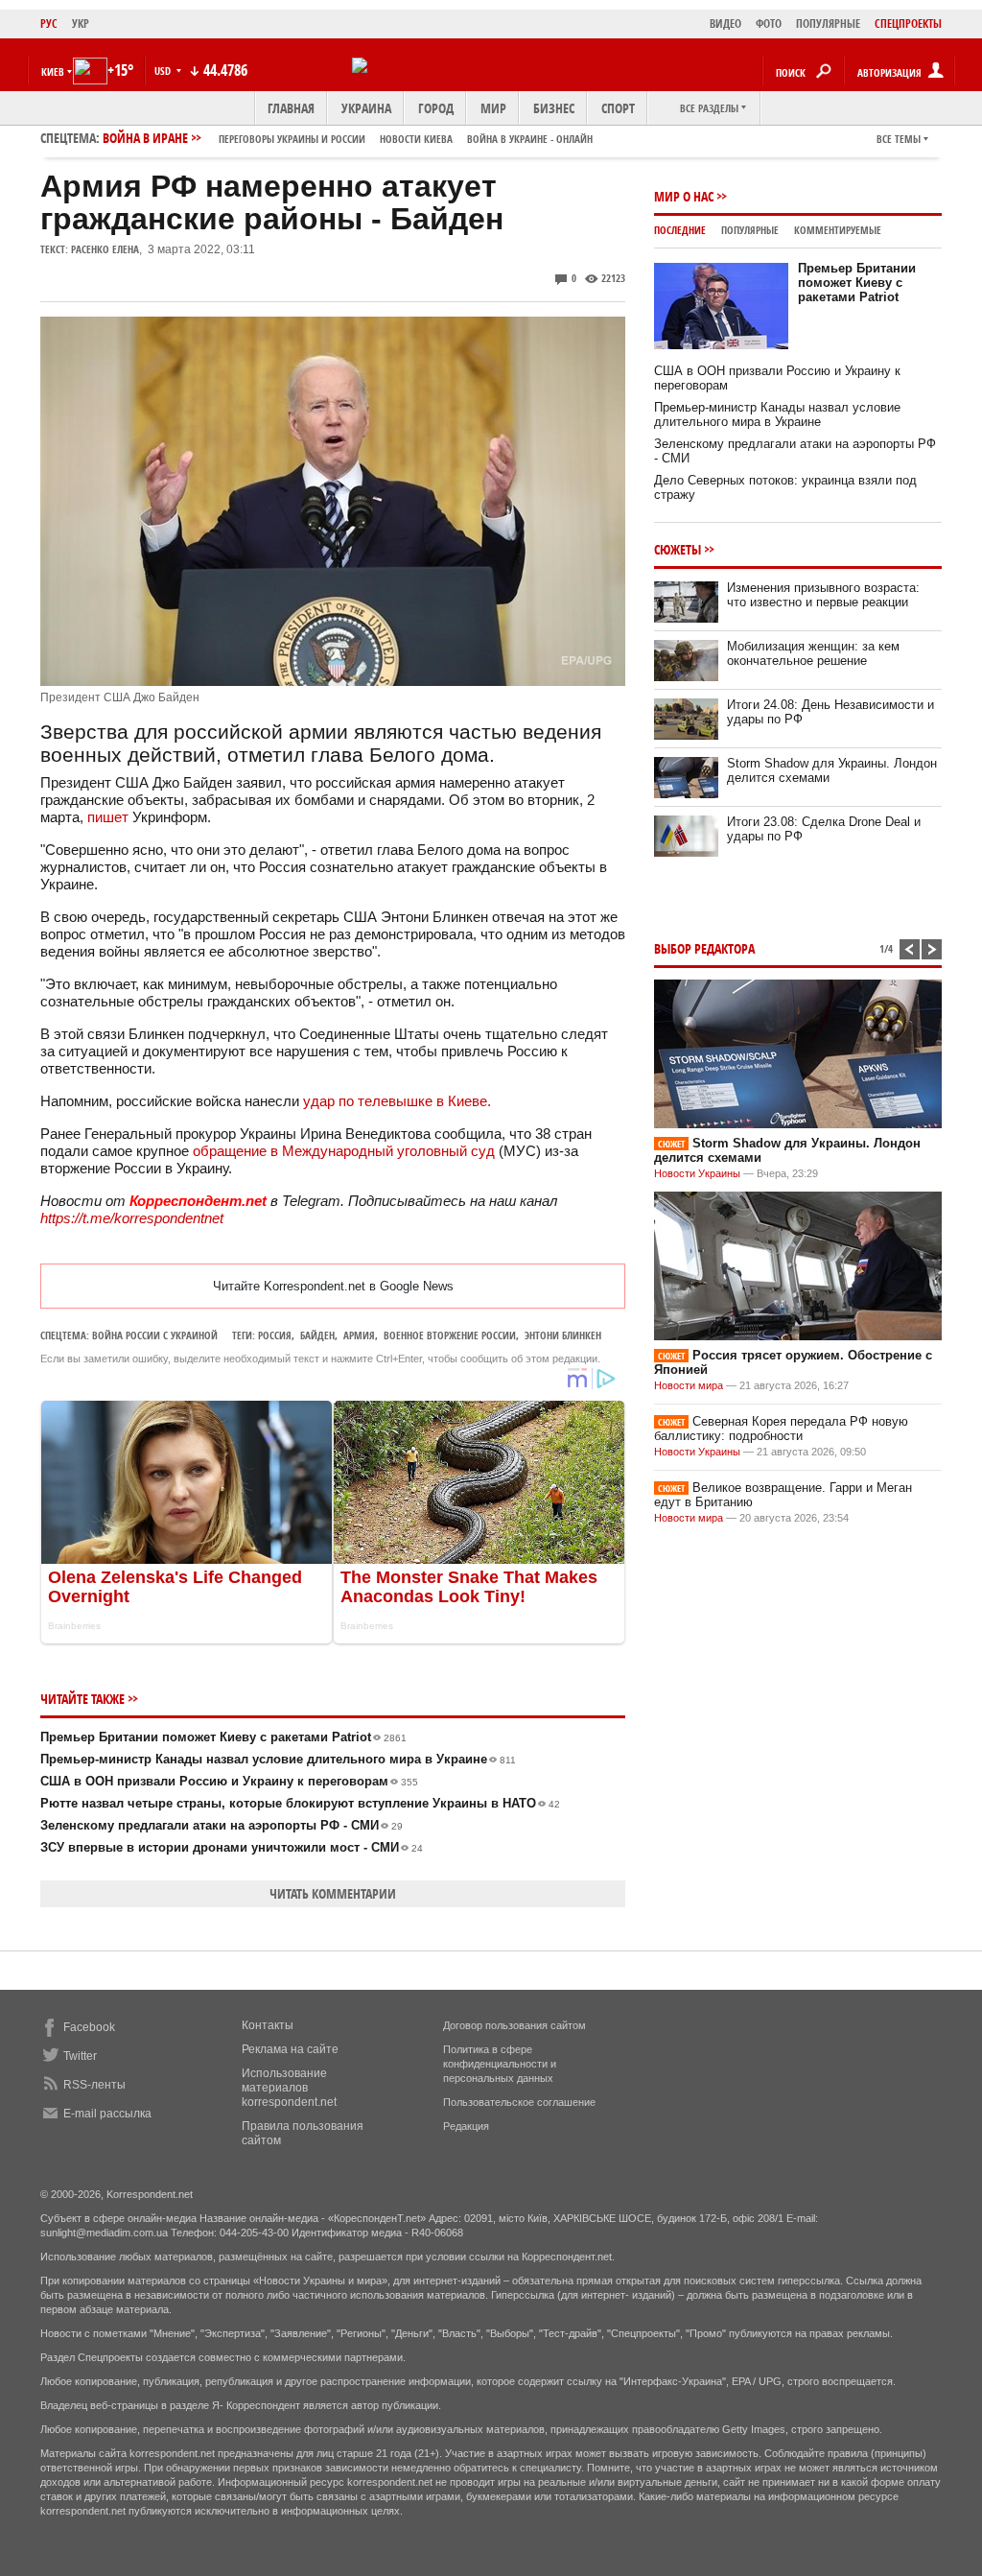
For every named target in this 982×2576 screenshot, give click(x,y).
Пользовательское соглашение (519, 2102)
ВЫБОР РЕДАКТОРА (704, 948)
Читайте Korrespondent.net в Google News (333, 1286)
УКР (81, 24)
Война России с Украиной (155, 1335)
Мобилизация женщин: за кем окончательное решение (813, 653)
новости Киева (416, 139)
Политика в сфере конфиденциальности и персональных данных (500, 2064)
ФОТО (769, 24)
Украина (366, 108)
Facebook (89, 2027)
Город (436, 108)
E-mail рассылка (107, 2114)
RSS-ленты (94, 2085)
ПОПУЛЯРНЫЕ (828, 24)
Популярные (750, 230)
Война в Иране (348, 138)
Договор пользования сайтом (514, 2025)
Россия (275, 1335)
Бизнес (554, 108)
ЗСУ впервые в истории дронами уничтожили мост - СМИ (232, 1847)
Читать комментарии (333, 1893)
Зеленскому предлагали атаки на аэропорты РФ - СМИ (222, 1825)
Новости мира (689, 1385)
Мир (493, 108)
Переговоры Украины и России (292, 139)
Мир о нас (684, 196)
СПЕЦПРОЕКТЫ (908, 24)
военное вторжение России (450, 1335)
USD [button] (164, 71)
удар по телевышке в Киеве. (399, 1101)
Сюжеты (678, 549)
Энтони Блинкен (563, 1335)
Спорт (618, 108)
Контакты (268, 2025)
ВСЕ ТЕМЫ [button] (899, 139)
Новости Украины (697, 1173)
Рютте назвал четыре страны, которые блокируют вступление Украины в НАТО (300, 1803)
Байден (317, 1335)
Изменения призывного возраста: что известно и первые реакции (823, 595)
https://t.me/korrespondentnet (132, 1218)
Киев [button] (53, 71)
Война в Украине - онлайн (530, 139)
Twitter (80, 2056)
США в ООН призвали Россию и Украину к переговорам (229, 1781)
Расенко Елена (105, 249)
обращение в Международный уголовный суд (344, 1151)
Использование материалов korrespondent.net (289, 2088)
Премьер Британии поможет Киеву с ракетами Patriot (223, 1737)
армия (359, 1335)
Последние (680, 230)
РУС (49, 24)
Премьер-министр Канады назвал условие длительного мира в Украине (278, 1759)
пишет (108, 817)
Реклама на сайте (290, 2049)
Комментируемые (838, 230)
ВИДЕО (725, 24)
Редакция (466, 2126)
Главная (291, 108)
